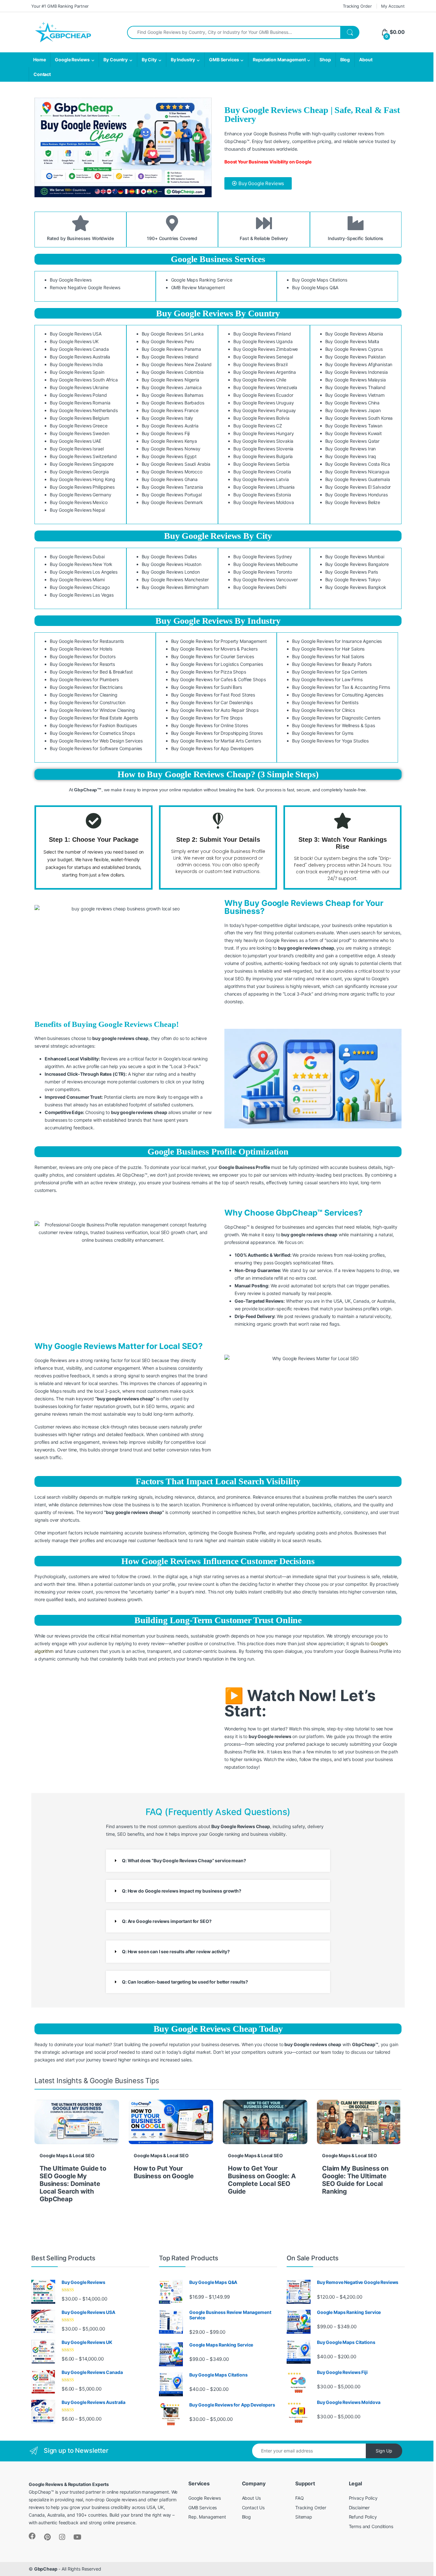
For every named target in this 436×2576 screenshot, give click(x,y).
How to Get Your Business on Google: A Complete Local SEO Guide (262, 2180)
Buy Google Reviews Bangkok (356, 587)
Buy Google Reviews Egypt (169, 456)
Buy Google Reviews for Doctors (83, 656)
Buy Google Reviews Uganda (263, 341)
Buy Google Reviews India (76, 364)
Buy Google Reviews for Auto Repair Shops (215, 710)
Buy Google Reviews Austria (170, 426)
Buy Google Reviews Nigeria (170, 380)
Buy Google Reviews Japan (353, 410)
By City (149, 60)
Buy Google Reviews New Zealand (177, 364)
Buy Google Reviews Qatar (353, 441)
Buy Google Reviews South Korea (359, 418)
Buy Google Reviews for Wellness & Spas (334, 725)
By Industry (183, 60)
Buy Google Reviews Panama (172, 349)
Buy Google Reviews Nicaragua (357, 472)
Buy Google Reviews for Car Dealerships (212, 702)
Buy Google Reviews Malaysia (356, 380)
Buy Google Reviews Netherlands (84, 410)
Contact (42, 74)
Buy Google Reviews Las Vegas (82, 595)
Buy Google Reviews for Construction (88, 702)
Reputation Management (279, 60)
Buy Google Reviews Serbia (261, 464)
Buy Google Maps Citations (320, 280)
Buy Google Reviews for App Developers (212, 748)
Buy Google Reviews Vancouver (266, 580)
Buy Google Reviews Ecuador (263, 395)
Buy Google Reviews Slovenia (263, 449)
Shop (325, 60)
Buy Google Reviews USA (76, 334)
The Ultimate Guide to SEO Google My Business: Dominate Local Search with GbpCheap (73, 2184)
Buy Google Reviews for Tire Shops (207, 718)
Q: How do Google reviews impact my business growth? (182, 1891)
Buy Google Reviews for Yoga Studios (330, 741)
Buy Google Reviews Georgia (79, 472)
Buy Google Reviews (71, 280)
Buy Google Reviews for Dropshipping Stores (217, 733)
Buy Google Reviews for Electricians (86, 687)
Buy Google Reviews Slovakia (263, 441)
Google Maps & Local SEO (67, 2155)
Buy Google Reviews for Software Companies (96, 748)
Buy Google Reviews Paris (352, 572)
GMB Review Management (198, 287)
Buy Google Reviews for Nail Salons (328, 656)
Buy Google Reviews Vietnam (355, 395)
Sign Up (384, 2451)
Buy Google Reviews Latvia (261, 479)
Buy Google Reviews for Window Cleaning (92, 710)
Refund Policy (363, 2517)
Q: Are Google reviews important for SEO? (167, 1921)
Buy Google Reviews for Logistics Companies (217, 664)
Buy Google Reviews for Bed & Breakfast (91, 672)
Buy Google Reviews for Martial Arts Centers (216, 741)
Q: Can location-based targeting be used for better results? (185, 1982)
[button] (218, 1861)
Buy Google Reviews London (171, 572)
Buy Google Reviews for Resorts (82, 664)
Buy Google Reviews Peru (168, 341)
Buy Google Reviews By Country (218, 313)
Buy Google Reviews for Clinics (323, 710)
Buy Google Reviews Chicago (80, 587)
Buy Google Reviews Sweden (80, 433)
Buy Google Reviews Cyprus (354, 349)
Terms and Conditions (371, 2526)
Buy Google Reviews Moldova (263, 502)
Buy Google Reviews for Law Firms (327, 679)
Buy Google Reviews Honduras (357, 495)
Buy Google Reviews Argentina (265, 372)
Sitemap (304, 2517)
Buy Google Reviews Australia (80, 357)
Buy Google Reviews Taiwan (354, 426)
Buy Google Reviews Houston (172, 564)
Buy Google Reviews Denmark (172, 502)
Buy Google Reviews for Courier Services (213, 656)
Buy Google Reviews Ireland (170, 357)
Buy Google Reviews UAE (75, 441)
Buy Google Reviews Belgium (79, 418)
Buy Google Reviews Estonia (262, 495)
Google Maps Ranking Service (202, 280)
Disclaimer (359, 2508)
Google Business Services (218, 259)
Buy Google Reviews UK (74, 341)
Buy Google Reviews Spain (77, 372)
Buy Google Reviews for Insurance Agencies (337, 641)
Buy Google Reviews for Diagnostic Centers (336, 718)
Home (39, 60)
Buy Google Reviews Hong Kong (83, 479)
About (366, 60)
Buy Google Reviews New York (81, 564)
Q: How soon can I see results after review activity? (176, 1951)
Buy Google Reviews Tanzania (172, 487)
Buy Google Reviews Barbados (173, 403)
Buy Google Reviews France (170, 410)
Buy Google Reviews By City (218, 536)
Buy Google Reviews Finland (262, 334)
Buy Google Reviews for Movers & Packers (214, 649)
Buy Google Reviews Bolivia (261, 418)
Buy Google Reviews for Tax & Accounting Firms (341, 687)
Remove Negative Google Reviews (85, 287)
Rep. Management (207, 2517)
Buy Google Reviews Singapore (82, 464)
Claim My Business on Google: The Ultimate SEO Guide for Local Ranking (355, 2180)
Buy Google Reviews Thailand (355, 387)
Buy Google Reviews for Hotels (81, 649)
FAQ (300, 2498)
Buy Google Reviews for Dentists (325, 702)
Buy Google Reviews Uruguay (263, 403)
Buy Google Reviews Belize (353, 502)
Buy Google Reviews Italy (168, 418)
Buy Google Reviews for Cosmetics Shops (92, 733)
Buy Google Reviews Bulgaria (263, 456)
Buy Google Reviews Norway (171, 449)
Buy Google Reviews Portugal (172, 495)
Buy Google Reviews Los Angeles (84, 572)
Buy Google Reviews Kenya (169, 441)
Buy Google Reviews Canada (79, 349)
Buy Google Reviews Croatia (262, 472)
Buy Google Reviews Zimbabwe (266, 349)
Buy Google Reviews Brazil (260, 364)
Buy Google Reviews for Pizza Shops (209, 672)
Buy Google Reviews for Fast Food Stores (213, 695)
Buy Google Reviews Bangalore (357, 564)
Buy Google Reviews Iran (351, 449)
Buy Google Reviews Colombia (173, 372)
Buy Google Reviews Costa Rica (358, 464)
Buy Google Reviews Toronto (263, 572)
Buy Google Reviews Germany (80, 495)
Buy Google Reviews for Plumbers (84, 679)
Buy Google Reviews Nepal (77, 510)
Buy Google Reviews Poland (78, 395)
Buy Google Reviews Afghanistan (359, 364)
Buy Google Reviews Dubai (77, 557)
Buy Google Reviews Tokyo (353, 580)
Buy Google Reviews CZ (258, 426)
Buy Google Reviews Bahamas (173, 395)
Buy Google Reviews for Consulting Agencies (338, 695)
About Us (251, 2498)
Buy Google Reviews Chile (260, 380)
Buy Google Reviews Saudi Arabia (176, 464)
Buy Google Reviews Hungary (263, 433)
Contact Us (253, 2508)
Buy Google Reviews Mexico (79, 502)
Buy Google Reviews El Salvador (358, 487)
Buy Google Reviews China (353, 403)
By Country (116, 60)
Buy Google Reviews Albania (354, 334)
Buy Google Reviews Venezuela (265, 387)
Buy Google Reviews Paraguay (265, 410)
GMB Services (224, 60)
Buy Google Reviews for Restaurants (87, 641)
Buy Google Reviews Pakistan (355, 357)
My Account (393, 6)
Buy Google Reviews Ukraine (79, 387)
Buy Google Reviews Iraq (351, 456)
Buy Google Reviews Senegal (263, 357)
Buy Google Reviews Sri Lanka (173, 334)
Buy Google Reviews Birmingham (175, 587)
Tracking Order (357, 6)
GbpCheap (46, 2569)
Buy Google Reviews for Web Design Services (96, 741)
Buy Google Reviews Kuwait (354, 433)
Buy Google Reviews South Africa (84, 380)
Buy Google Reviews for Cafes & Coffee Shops (218, 679)
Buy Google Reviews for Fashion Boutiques (93, 725)
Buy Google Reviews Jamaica (172, 387)
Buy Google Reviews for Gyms (323, 733)
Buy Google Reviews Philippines (82, 487)
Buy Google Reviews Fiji (166, 433)
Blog (345, 60)
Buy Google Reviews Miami (77, 580)
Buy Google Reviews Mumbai (355, 557)
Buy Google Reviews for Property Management (219, 641)
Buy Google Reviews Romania (80, 403)
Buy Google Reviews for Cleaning (84, 695)
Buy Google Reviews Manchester (175, 580)
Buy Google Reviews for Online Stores (210, 725)
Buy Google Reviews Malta (352, 341)
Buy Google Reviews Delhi (260, 587)
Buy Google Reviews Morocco (172, 472)
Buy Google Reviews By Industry (218, 621)
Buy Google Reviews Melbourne (266, 564)
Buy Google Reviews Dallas (169, 557)
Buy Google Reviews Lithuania (264, 487)
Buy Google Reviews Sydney (263, 557)
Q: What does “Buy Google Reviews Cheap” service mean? (184, 1860)
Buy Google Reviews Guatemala (358, 479)
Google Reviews (72, 60)
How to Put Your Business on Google (164, 2172)
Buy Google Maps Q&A (315, 287)
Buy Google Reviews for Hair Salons (328, 649)
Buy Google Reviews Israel (77, 449)
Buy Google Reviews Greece (79, 426)
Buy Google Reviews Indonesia (357, 372)
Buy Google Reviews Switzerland (83, 456)
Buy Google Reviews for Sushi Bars (207, 687)
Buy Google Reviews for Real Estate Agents (94, 718)
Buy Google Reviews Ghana (170, 479)
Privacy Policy (363, 2498)
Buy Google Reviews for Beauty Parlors (332, 664)
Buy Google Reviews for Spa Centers (330, 672)
